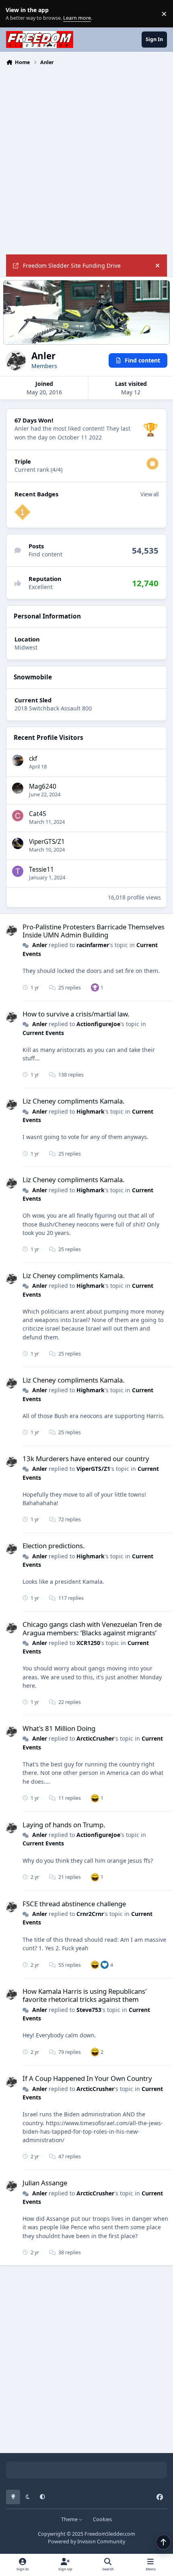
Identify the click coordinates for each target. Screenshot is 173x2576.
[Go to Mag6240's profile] (18, 788)
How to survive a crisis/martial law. (76, 1014)
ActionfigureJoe (98, 1024)
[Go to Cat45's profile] (18, 816)
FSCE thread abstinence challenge (74, 1904)
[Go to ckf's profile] (18, 760)
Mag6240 (43, 786)
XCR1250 (88, 1643)
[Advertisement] (86, 159)
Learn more (15, 14)
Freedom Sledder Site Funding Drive (72, 266)
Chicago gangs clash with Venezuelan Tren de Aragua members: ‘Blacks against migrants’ (92, 1628)
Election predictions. (54, 1546)
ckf (33, 759)
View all (149, 494)
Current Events (43, 1033)
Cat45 (38, 814)
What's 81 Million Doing (59, 1728)
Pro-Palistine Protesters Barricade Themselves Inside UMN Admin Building (94, 931)
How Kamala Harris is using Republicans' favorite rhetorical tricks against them (85, 1995)
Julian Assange (45, 2183)
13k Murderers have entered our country (86, 1459)
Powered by (86, 2542)
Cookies (102, 2519)
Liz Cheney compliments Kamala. (74, 1101)
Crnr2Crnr (90, 1914)
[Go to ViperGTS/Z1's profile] (18, 843)
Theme (70, 2519)
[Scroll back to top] (163, 2542)
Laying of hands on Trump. (64, 1825)
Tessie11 (41, 869)
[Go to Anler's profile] (11, 930)
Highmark (91, 1111)
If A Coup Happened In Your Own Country (87, 2078)
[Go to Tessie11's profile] (18, 871)
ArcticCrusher (95, 1738)
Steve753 (89, 2010)
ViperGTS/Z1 (47, 842)
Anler (40, 945)
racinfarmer (93, 945)
